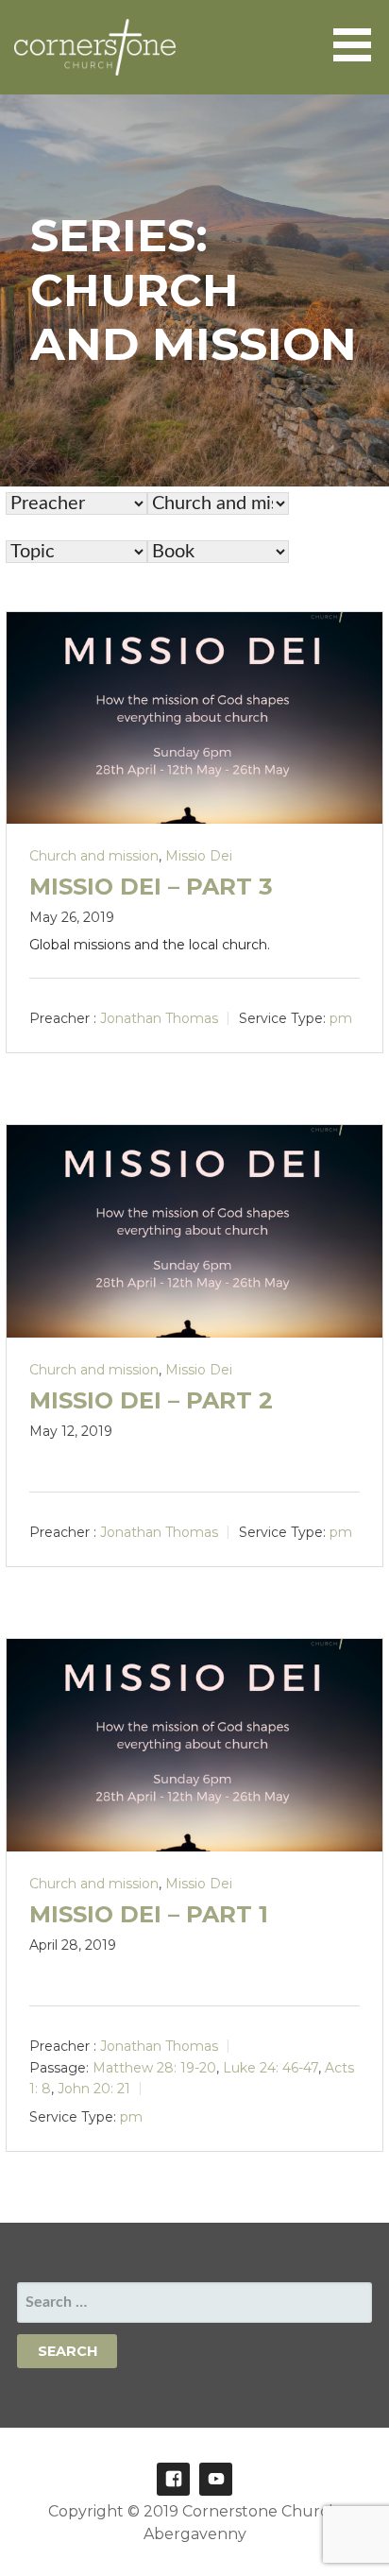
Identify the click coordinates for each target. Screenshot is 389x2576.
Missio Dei (199, 856)
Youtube (216, 2479)
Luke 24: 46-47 (271, 2068)
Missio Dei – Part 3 (151, 887)
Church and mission (94, 856)
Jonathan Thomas (159, 1018)
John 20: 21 (94, 2089)
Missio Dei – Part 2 (151, 1400)
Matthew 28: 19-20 (154, 2068)
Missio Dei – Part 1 (149, 1914)
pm (341, 1018)
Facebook (173, 2479)
